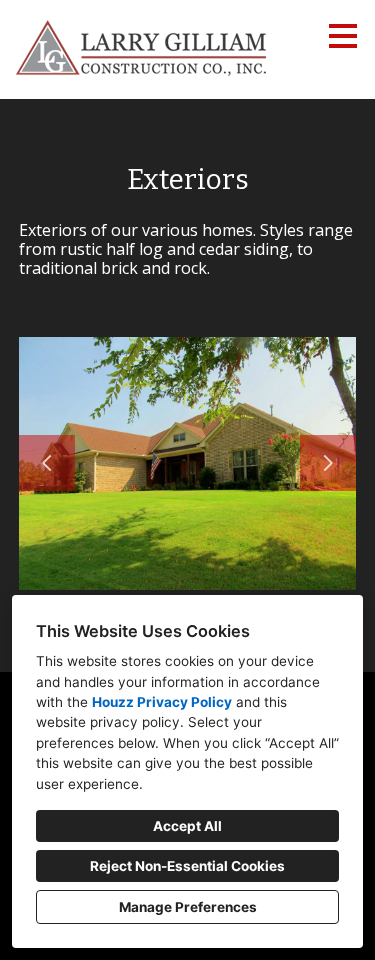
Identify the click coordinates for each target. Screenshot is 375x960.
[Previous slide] (47, 463)
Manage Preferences (188, 907)
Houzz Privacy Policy (162, 702)
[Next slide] (328, 463)
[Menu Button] (343, 36)
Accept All (187, 826)
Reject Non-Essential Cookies (187, 866)
